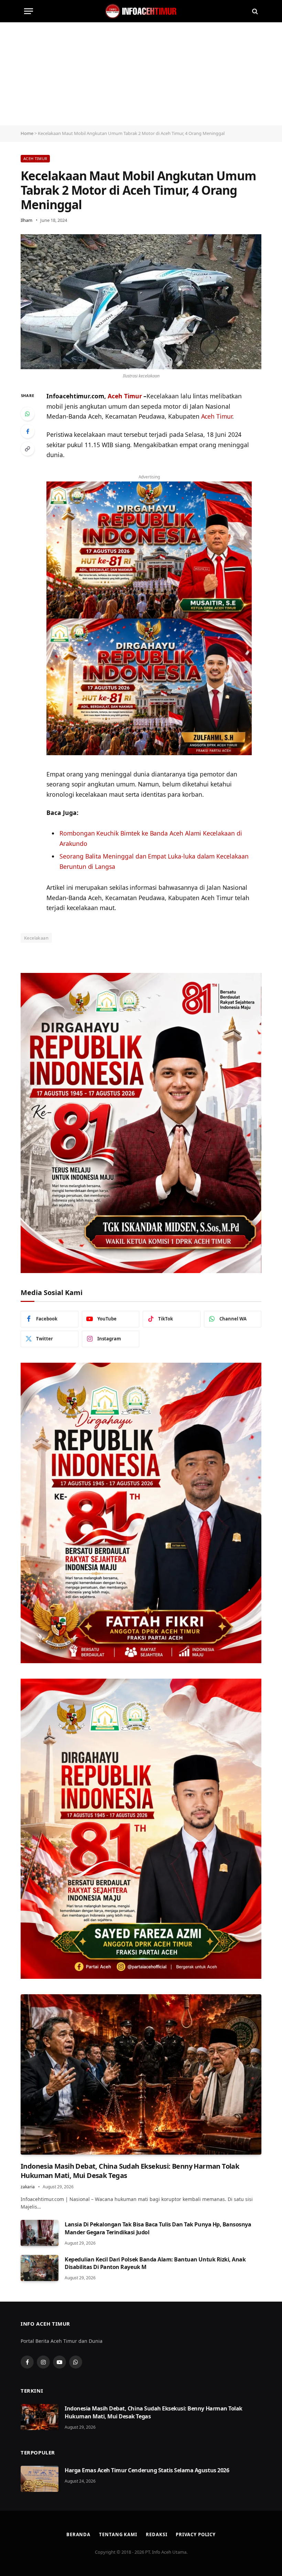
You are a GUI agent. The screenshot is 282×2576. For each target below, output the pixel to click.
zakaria (28, 2187)
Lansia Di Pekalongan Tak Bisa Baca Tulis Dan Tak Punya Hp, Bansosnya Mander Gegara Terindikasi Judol (158, 2228)
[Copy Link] (28, 449)
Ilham (26, 220)
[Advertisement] (141, 74)
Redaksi (156, 2534)
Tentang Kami (118, 2534)
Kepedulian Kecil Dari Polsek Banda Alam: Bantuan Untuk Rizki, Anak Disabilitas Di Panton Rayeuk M (155, 2263)
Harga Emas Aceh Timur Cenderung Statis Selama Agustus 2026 (147, 2470)
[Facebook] (28, 431)
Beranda (78, 2534)
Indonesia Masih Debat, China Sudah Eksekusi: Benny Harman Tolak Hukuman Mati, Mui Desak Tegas (130, 2171)
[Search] (254, 11)
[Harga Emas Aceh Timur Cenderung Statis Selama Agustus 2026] (40, 2479)
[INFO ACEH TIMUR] (141, 11)
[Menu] (29, 11)
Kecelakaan (36, 938)
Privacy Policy (196, 2534)
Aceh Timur (35, 158)
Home (27, 133)
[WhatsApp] (28, 414)
